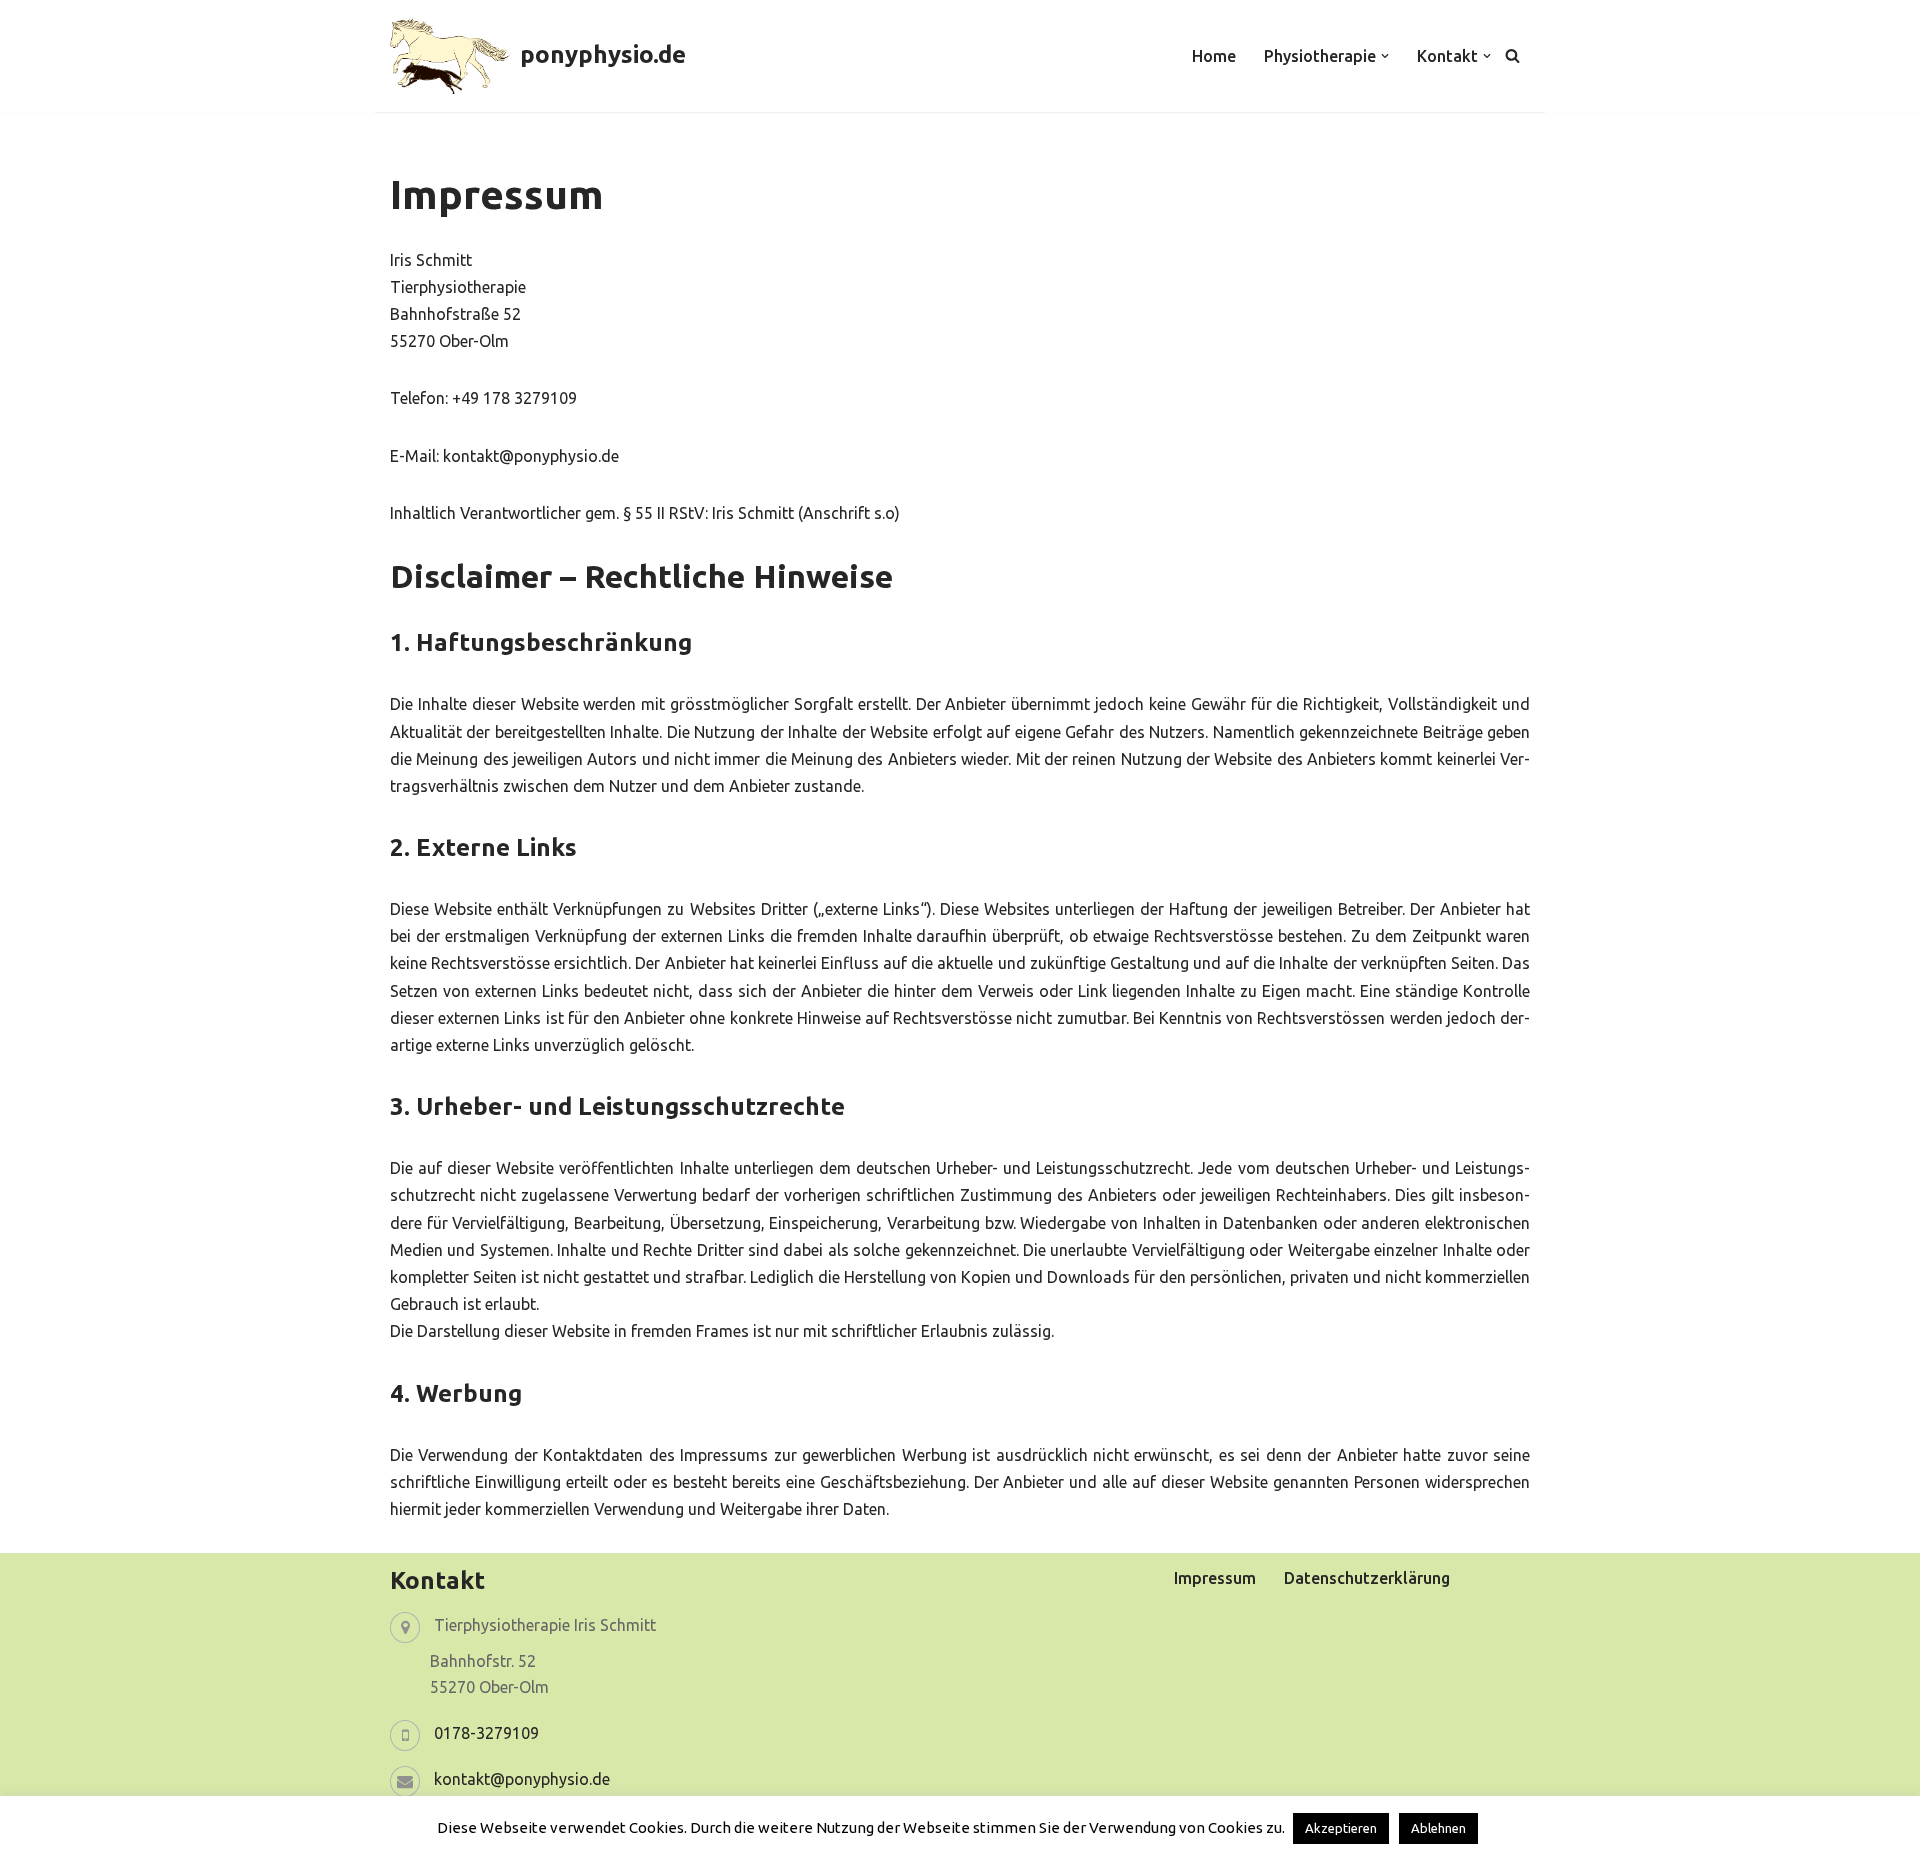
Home (1214, 56)
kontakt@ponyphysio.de (522, 1779)
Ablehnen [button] (1438, 1828)
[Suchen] (1512, 55)
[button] (1385, 56)
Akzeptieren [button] (1341, 1828)
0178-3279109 (486, 1733)
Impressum (1215, 1578)
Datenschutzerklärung (1367, 1578)
